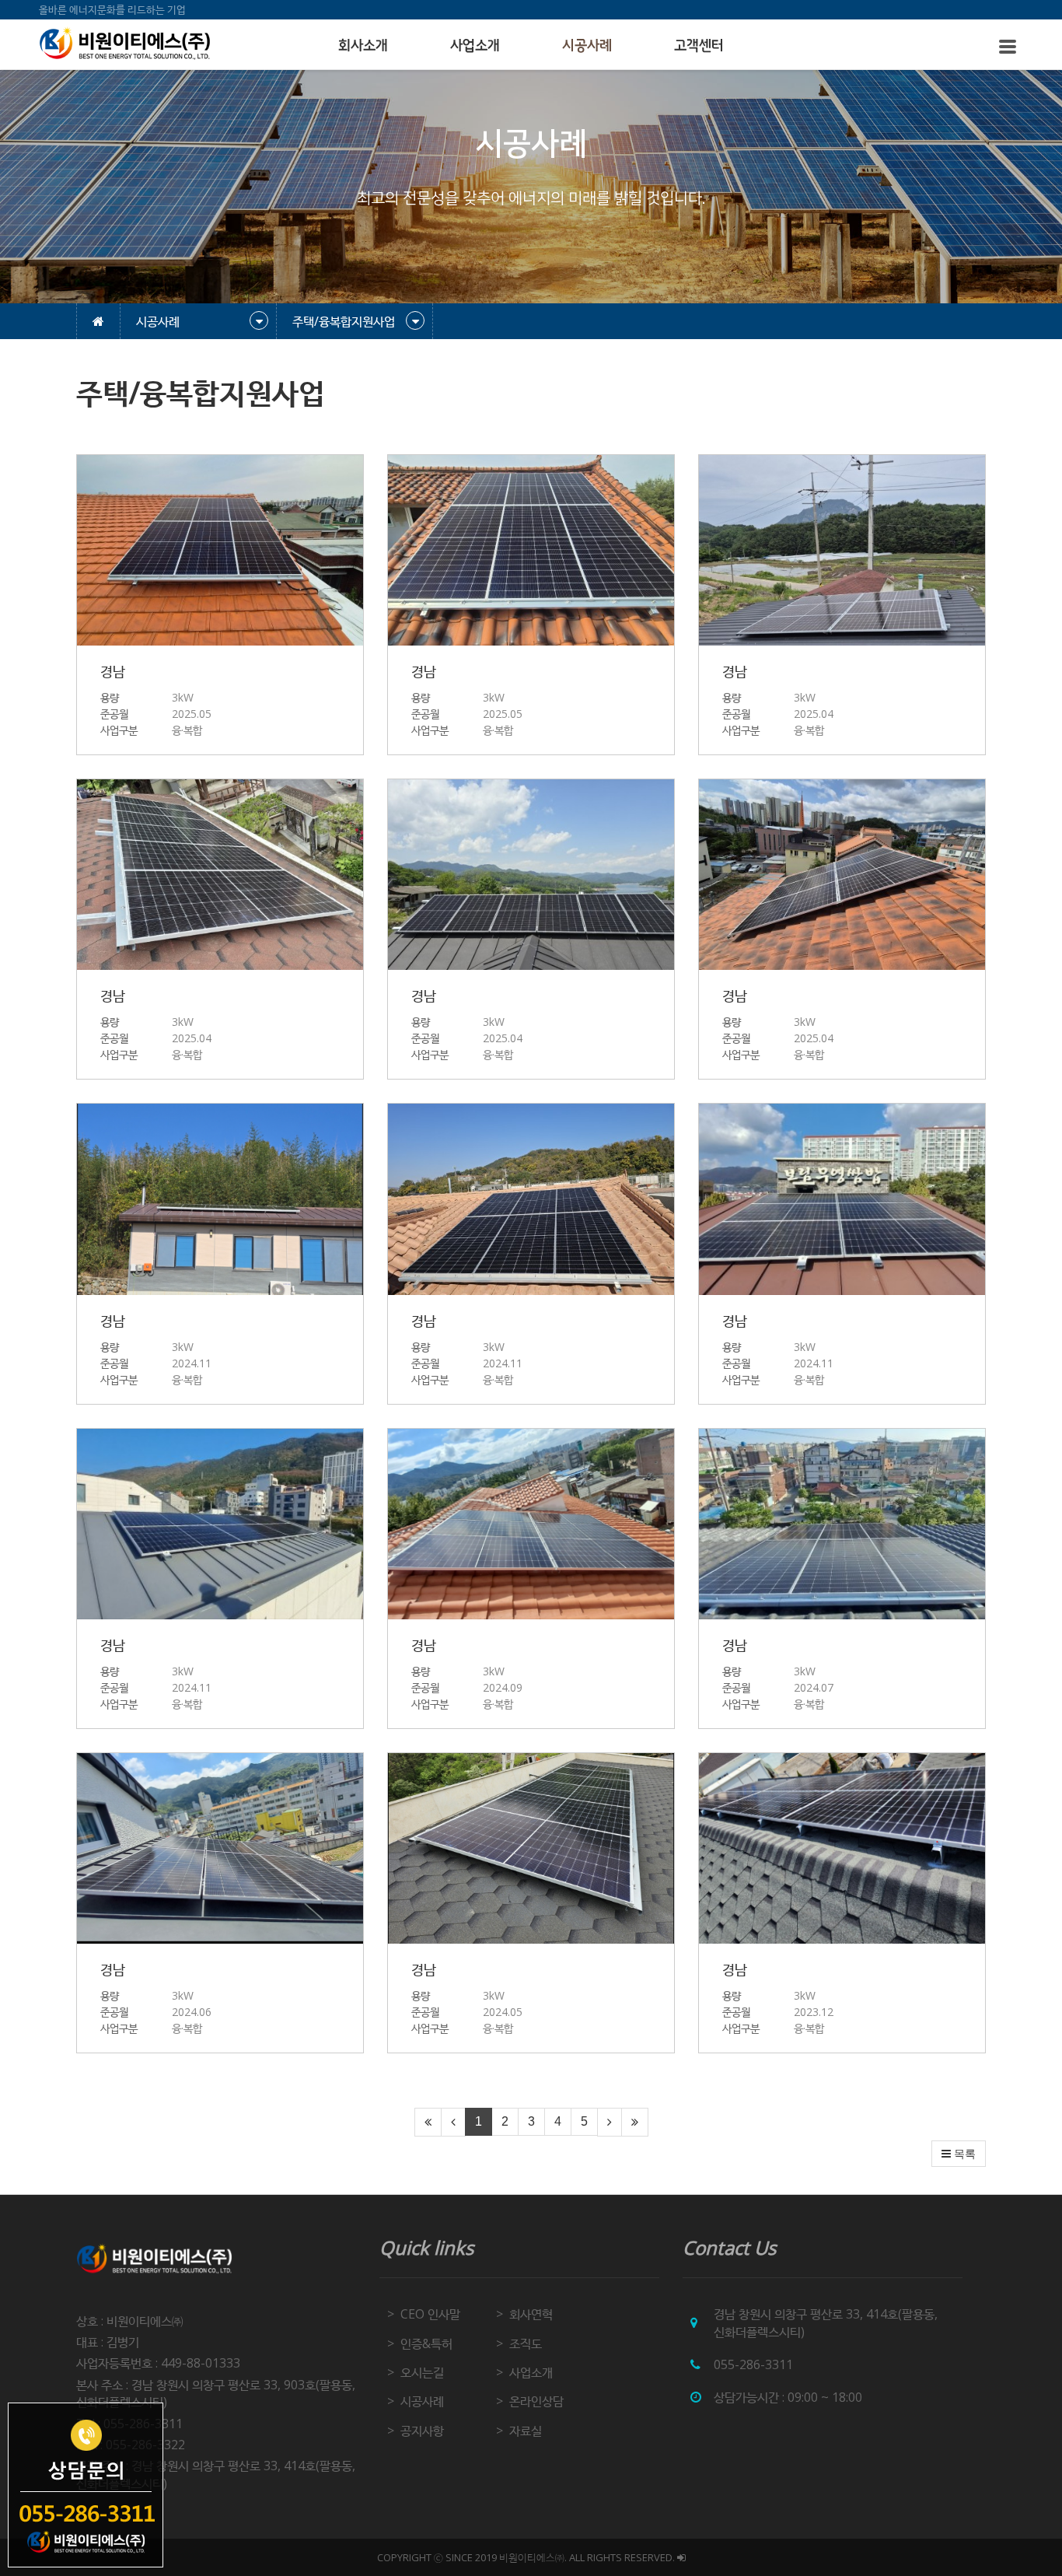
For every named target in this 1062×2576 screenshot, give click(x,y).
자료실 (526, 2431)
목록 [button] (963, 2154)
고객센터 (699, 46)
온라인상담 (536, 2401)
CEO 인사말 (430, 2314)
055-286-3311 (753, 2364)
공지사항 (422, 2431)
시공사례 (587, 46)
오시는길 (422, 2372)
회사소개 (363, 46)
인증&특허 (426, 2343)
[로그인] (681, 2557)
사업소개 (475, 46)
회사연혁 (531, 2314)
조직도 (526, 2343)
